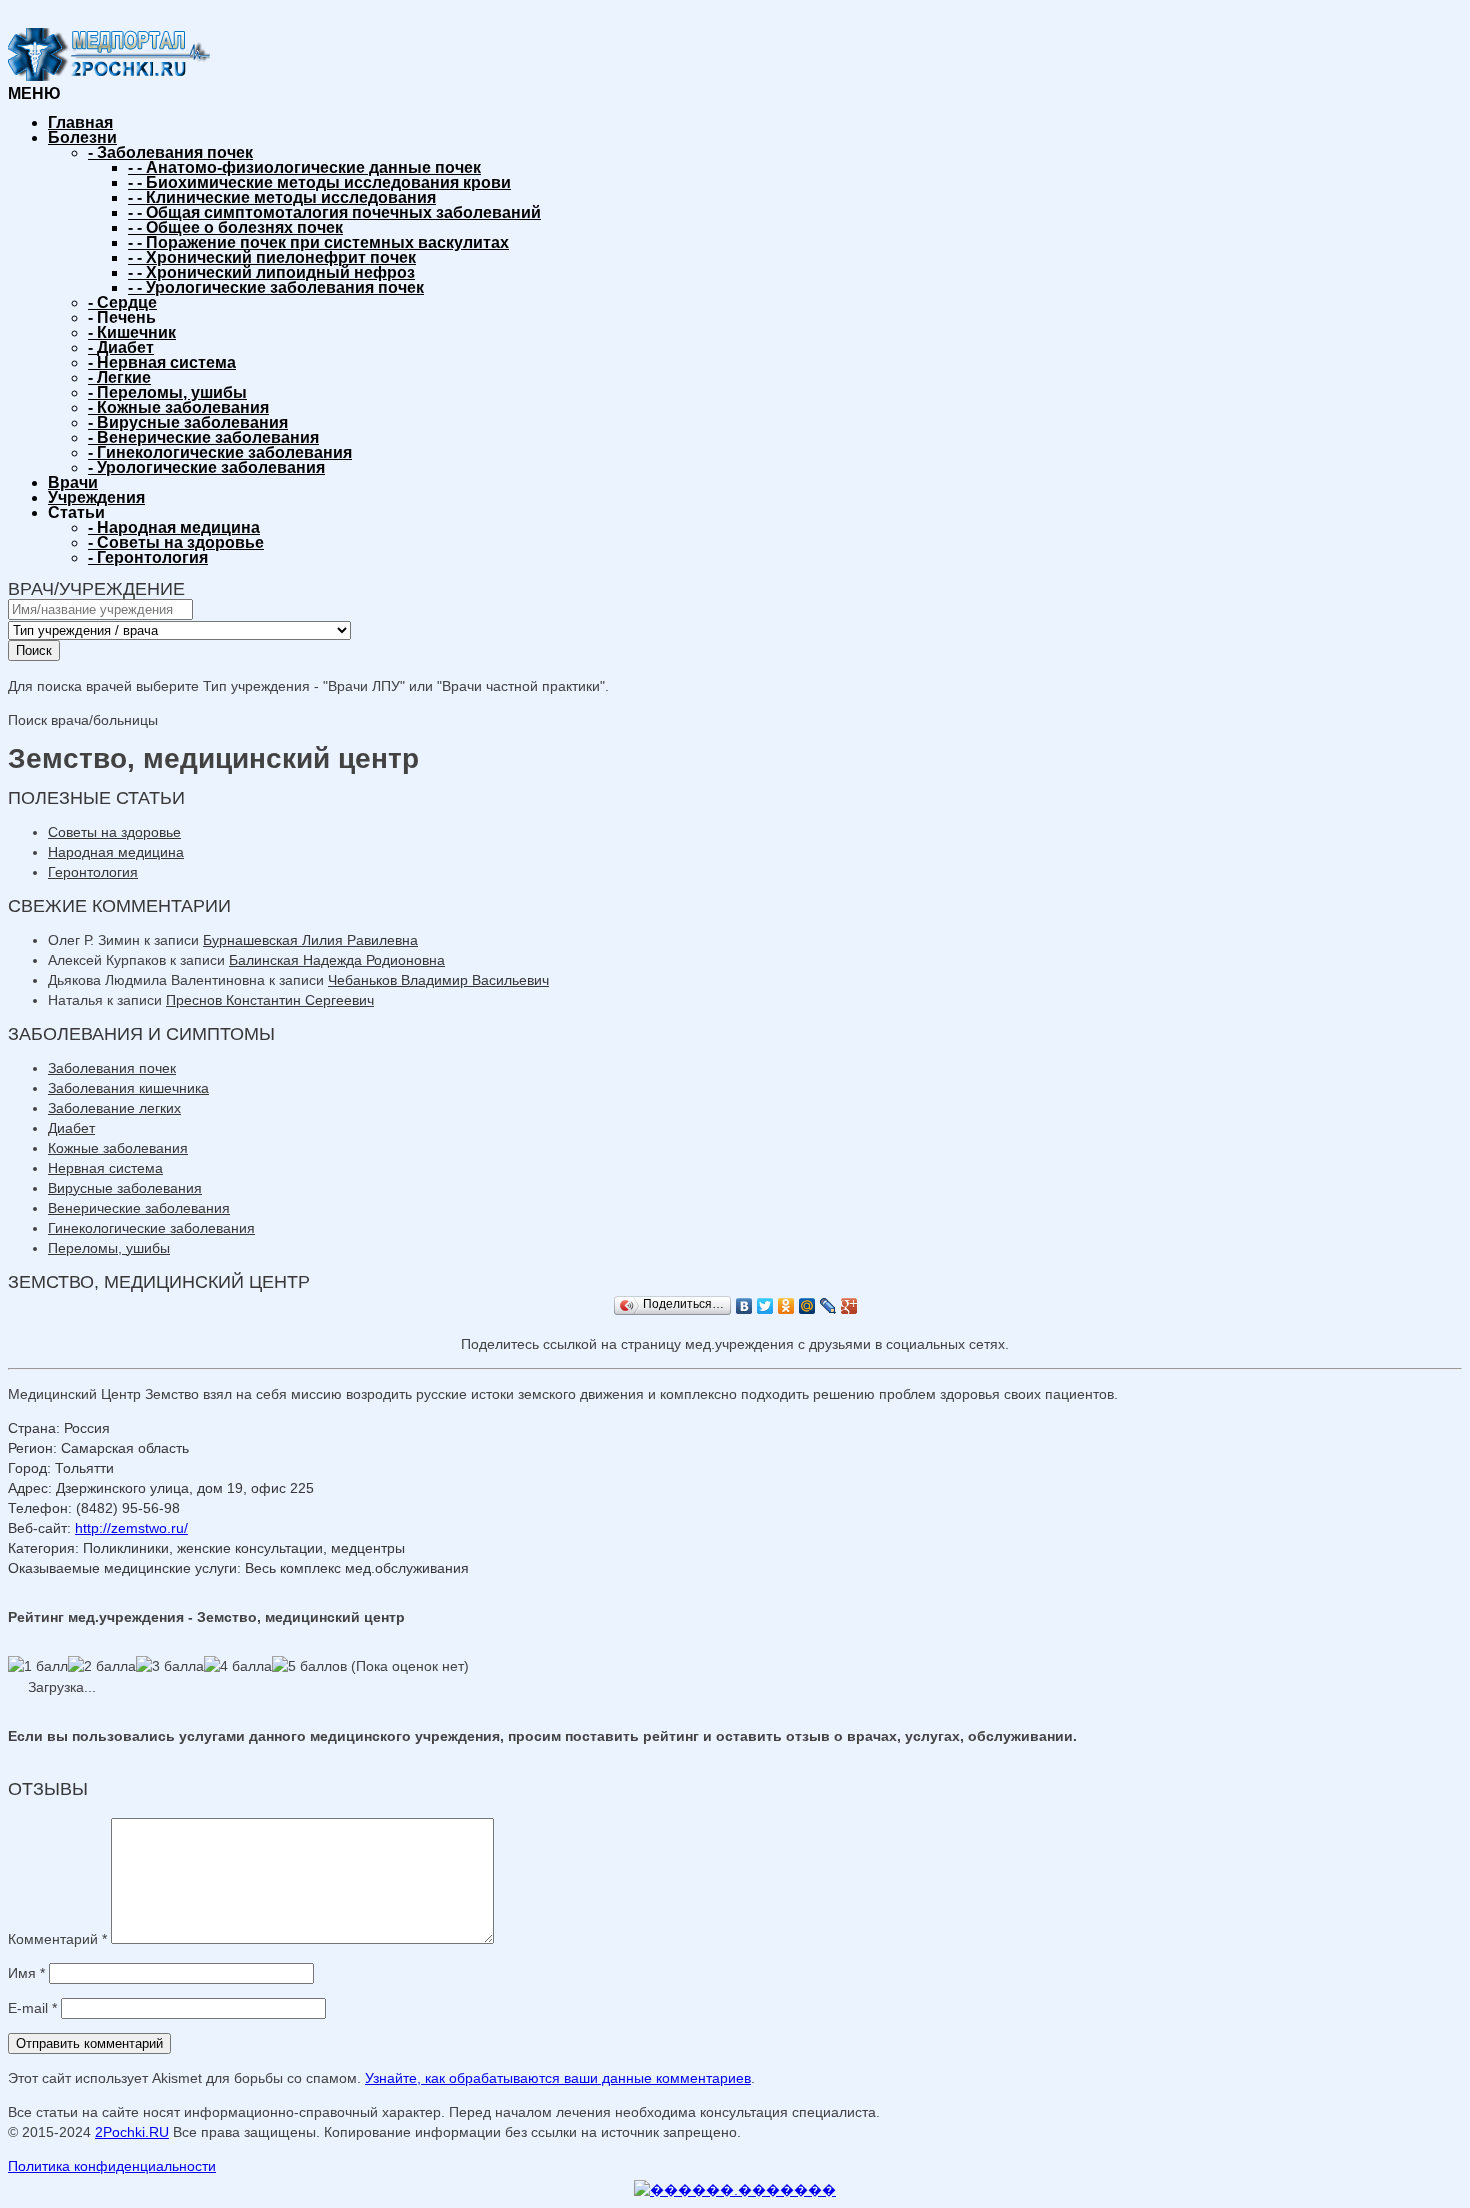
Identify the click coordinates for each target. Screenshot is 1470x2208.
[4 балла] (238, 1666)
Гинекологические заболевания (220, 452)
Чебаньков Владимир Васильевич (438, 980)
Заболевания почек (170, 152)
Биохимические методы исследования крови (319, 182)
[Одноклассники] (786, 1306)
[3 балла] (170, 1666)
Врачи (73, 482)
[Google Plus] (849, 1306)
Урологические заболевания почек (276, 287)
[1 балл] (38, 1666)
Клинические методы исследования (282, 197)
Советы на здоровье (176, 542)
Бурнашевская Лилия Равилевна (310, 940)
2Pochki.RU (132, 2132)
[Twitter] (765, 1306)
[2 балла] (102, 1666)
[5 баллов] (309, 1666)
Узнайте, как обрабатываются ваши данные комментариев (558, 2078)
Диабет (121, 347)
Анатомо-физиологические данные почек (304, 167)
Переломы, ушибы (167, 392)
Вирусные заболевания (188, 422)
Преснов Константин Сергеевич (270, 1000)
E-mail (32, 2008)
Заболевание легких (114, 1108)
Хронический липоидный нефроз (271, 272)
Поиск (34, 650)
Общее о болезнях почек (235, 227)
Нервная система (162, 362)
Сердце (122, 302)
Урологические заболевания (206, 467)
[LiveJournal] (828, 1306)
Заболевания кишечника (128, 1088)
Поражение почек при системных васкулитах (318, 242)
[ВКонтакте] (744, 1306)
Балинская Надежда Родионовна (337, 960)
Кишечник (132, 332)
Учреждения (96, 497)
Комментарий (57, 1939)
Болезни (82, 137)
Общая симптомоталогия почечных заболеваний (334, 212)
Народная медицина (174, 527)
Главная (80, 122)
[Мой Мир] (807, 1306)
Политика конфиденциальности (112, 2166)
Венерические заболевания (203, 437)
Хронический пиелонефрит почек (272, 257)
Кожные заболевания (178, 407)
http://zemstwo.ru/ (131, 1528)
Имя (26, 1973)
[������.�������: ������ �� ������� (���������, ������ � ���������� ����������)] (735, 2190)
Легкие (119, 377)
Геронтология (148, 557)
